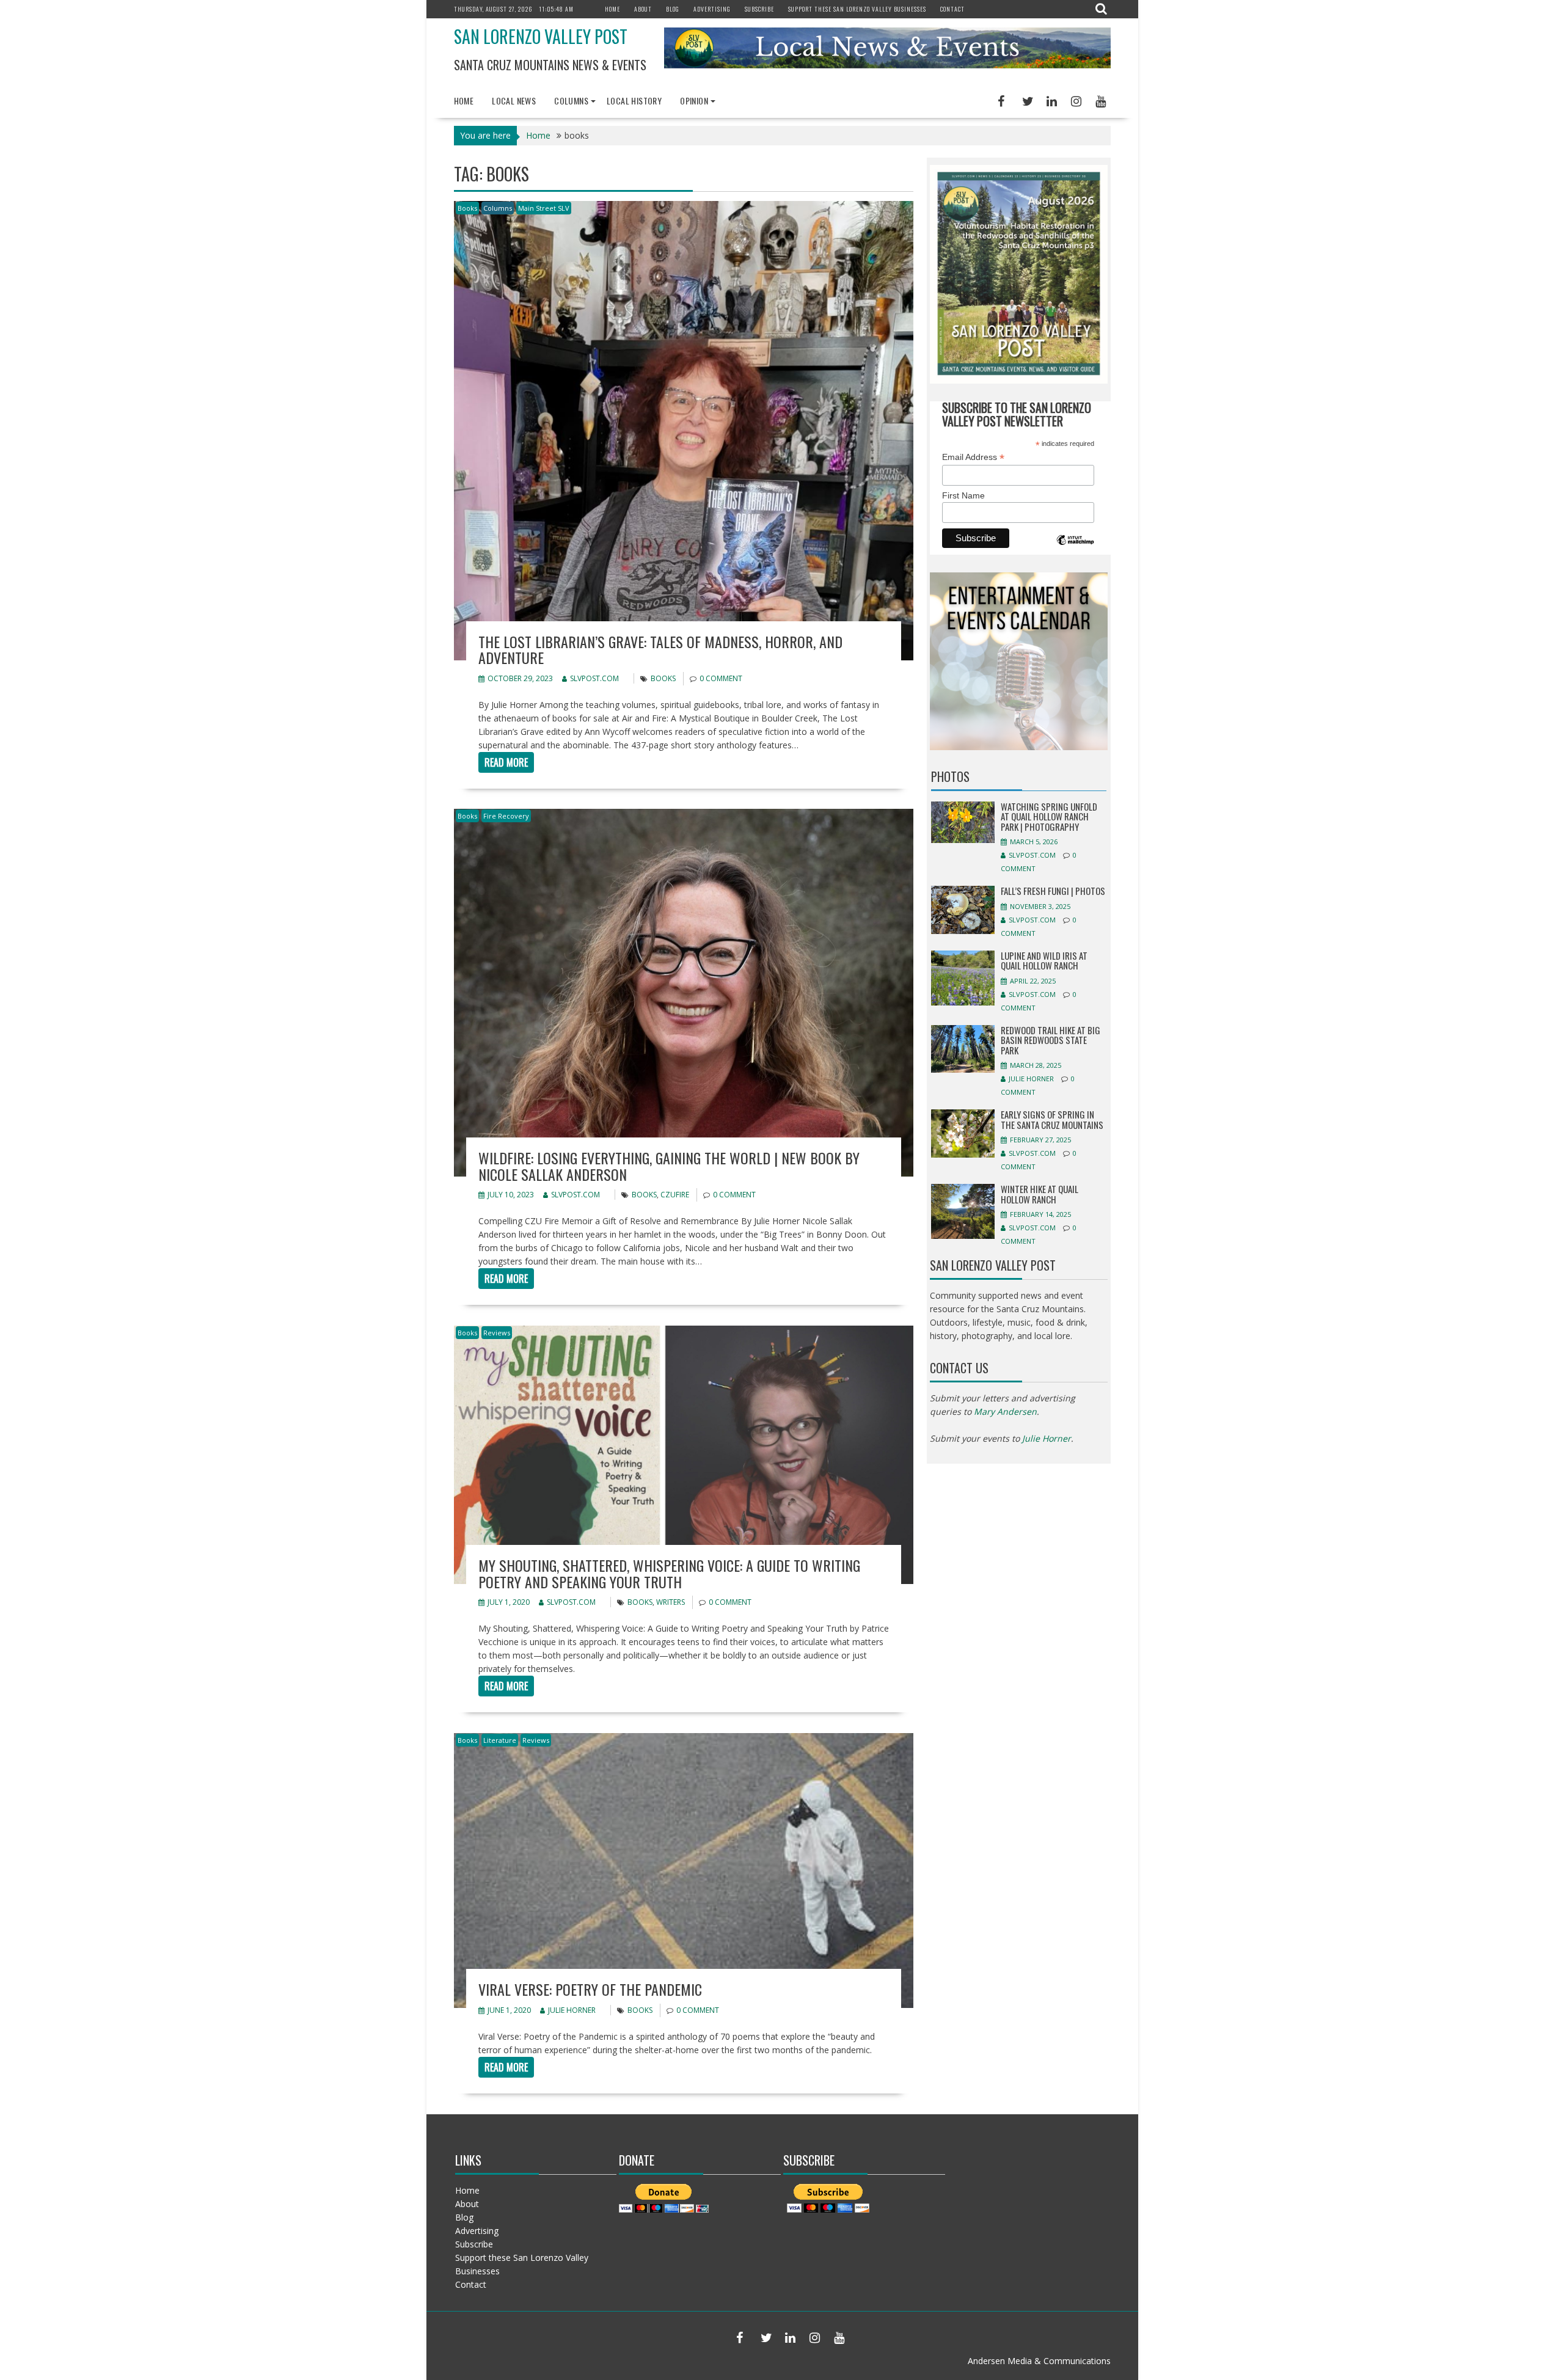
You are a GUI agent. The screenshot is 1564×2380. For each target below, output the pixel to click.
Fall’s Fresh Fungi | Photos (1053, 891)
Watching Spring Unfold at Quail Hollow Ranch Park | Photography (1049, 816)
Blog (673, 9)
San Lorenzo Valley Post (541, 36)
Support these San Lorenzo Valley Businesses (857, 9)
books (663, 678)
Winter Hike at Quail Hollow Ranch (1040, 1194)
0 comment (721, 678)
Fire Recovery (506, 816)
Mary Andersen (1005, 1411)
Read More (506, 762)
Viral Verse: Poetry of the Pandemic (590, 1989)
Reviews (497, 1333)
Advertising (712, 9)
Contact (952, 9)
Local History (634, 100)
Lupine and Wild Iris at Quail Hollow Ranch (1044, 961)
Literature (500, 1740)
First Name (963, 495)
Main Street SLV (544, 208)
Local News (514, 100)
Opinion (694, 100)
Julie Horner (572, 2010)
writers (671, 1602)
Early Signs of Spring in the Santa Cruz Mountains (1052, 1119)
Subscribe (759, 9)
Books (467, 208)
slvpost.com (594, 678)
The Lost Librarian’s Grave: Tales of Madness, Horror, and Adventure (660, 649)
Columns (571, 100)
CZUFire (675, 1195)
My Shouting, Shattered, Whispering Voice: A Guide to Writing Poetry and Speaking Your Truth (669, 1573)
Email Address (973, 457)
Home (612, 9)
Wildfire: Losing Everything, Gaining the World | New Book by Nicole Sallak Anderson (669, 1166)
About (643, 9)
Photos (950, 776)
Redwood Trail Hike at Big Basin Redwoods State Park (1051, 1040)
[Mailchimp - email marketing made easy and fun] (1075, 549)
